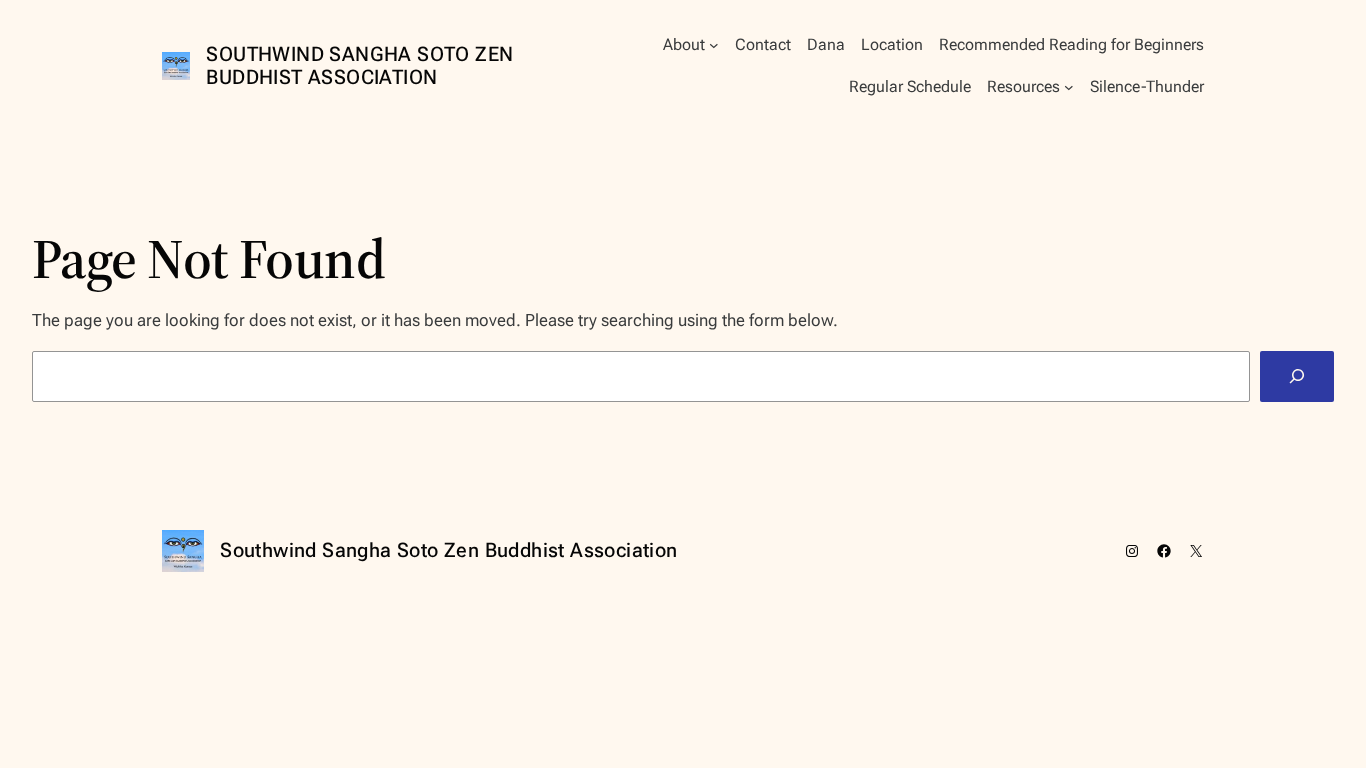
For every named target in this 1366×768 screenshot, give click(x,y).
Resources (1023, 86)
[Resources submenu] (1069, 87)
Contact (763, 44)
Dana (826, 44)
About (684, 44)
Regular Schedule (910, 86)
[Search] (1297, 376)
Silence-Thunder (1147, 86)
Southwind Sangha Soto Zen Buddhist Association (359, 65)
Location (892, 44)
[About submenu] (714, 45)
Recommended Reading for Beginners (1071, 44)
